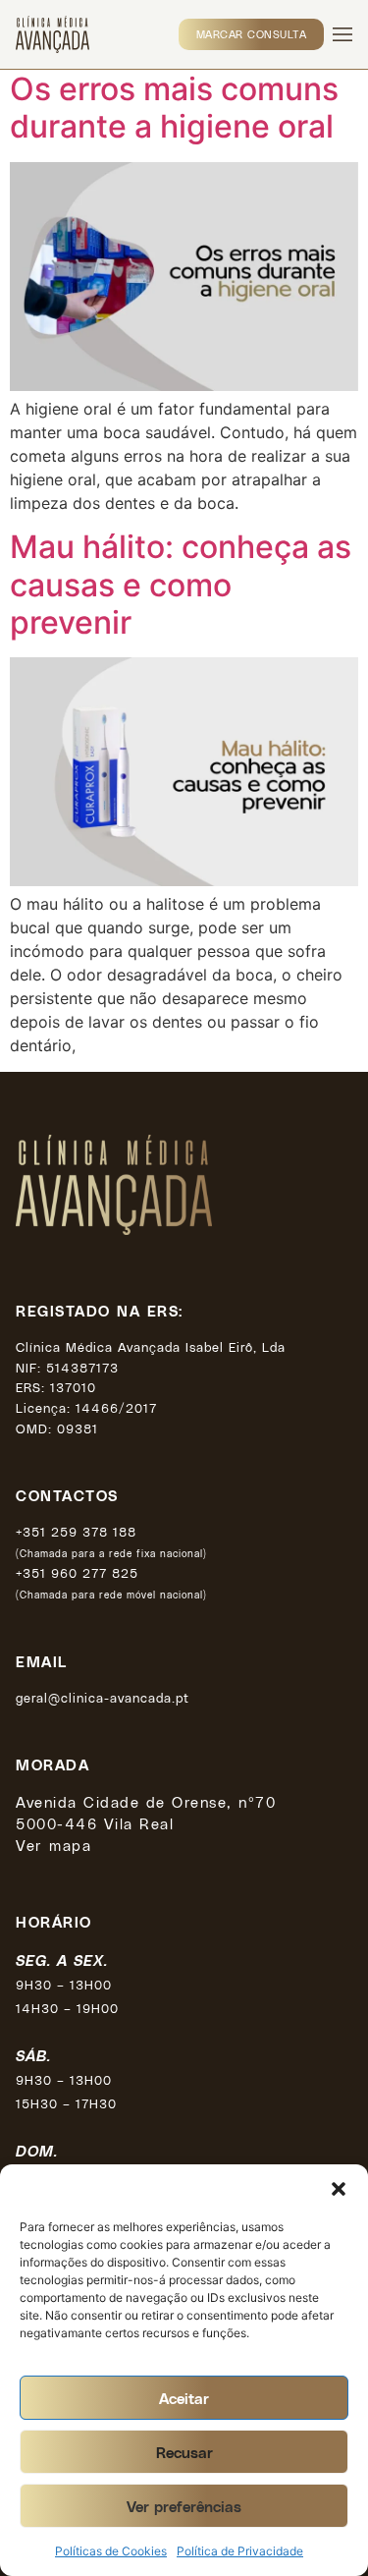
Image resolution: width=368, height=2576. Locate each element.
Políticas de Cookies (111, 2551)
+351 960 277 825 (77, 1572)
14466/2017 (116, 1407)
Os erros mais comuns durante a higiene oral (174, 108)
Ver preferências (184, 2506)
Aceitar (184, 2398)
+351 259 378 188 (76, 1531)
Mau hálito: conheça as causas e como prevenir (181, 585)
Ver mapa (53, 1845)
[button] (339, 2189)
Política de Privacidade (240, 2551)
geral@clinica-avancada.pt (103, 1697)
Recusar (184, 2452)
